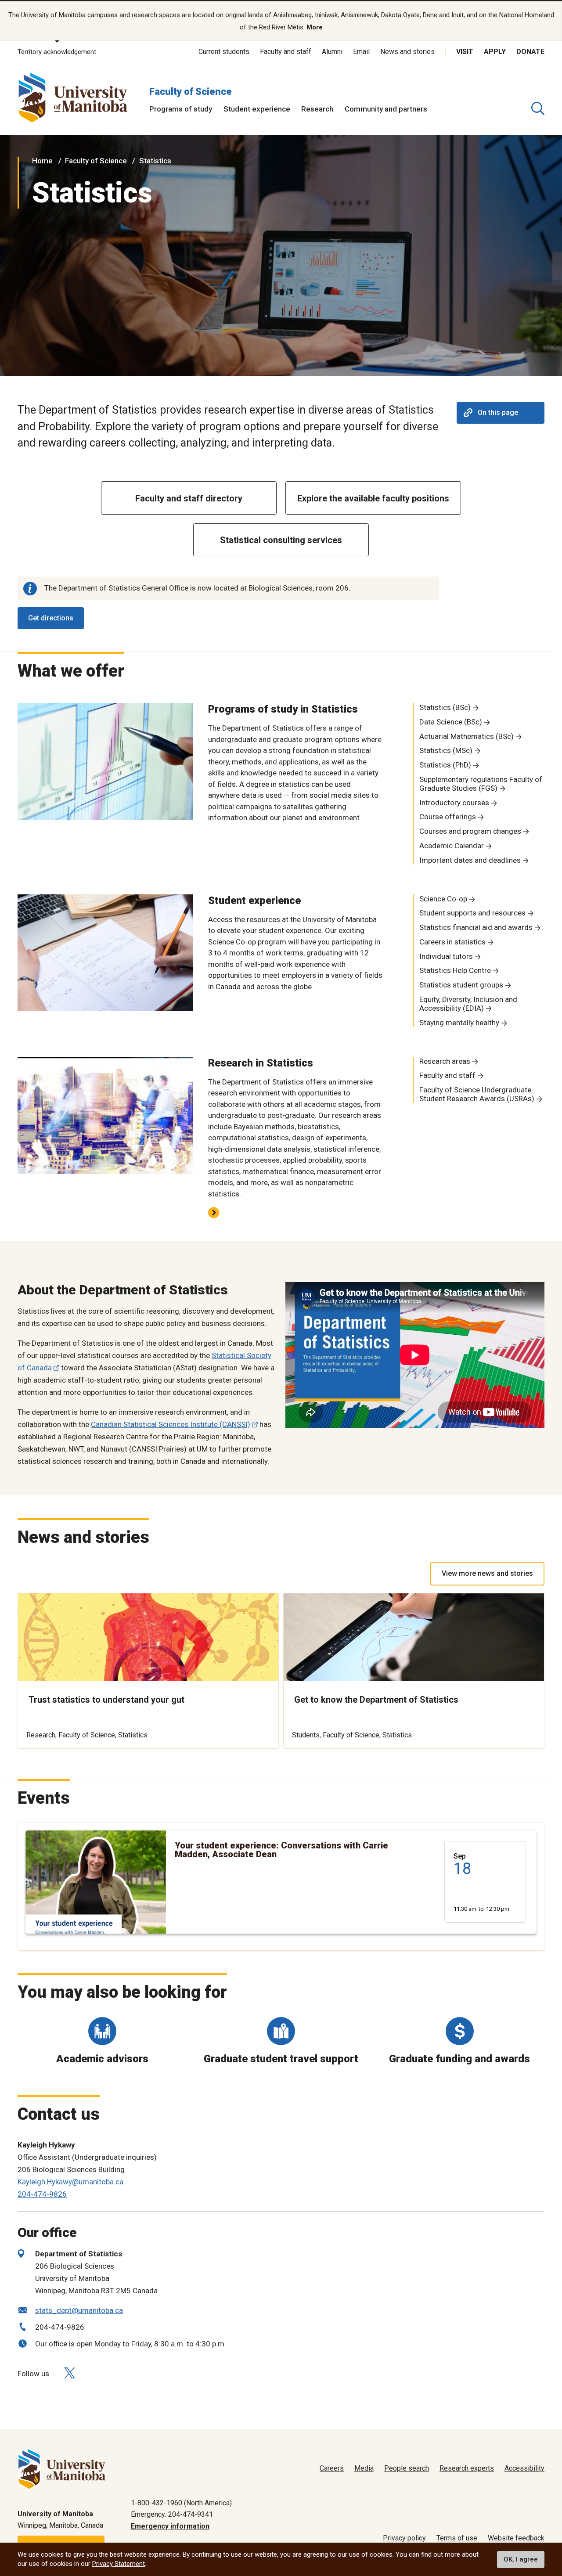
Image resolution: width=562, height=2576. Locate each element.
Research (317, 109)
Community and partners (386, 109)
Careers (332, 2468)
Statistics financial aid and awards (476, 927)
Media (364, 2468)
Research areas (445, 1061)
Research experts (467, 2468)
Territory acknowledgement (57, 52)
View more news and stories (487, 1573)
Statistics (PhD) (445, 765)
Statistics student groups (461, 985)
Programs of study (181, 109)
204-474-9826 (42, 2194)
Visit (465, 52)
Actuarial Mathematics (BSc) (467, 736)
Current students (224, 52)
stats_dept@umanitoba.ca (79, 2310)
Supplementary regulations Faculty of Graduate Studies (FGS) (481, 784)
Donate (530, 52)
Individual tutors (446, 956)
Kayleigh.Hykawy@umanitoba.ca (70, 2182)
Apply (495, 52)
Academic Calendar (452, 846)
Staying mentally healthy (459, 1023)
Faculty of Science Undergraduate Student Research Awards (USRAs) (477, 1094)
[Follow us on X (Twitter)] (69, 2373)
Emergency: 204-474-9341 (172, 2514)
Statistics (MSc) (446, 750)
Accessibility (524, 2468)
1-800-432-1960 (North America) (181, 2503)
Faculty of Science (191, 92)
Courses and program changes (470, 831)
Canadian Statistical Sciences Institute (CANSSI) (171, 1424)
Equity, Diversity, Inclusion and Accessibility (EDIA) (468, 1004)
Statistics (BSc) (445, 707)
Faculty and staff (286, 52)
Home (42, 161)
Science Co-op (443, 899)
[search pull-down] (538, 108)
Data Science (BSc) (451, 722)
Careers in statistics (452, 942)
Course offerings (448, 817)
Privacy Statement (119, 2564)
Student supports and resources (472, 913)
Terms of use (457, 2538)
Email (361, 52)
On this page (498, 413)
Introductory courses (454, 803)
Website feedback (516, 2538)
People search (407, 2468)
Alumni (332, 52)
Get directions (51, 618)
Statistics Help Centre (455, 970)
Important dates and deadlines (470, 860)
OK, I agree (521, 2559)
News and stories (407, 52)
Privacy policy (404, 2538)
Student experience (257, 109)
